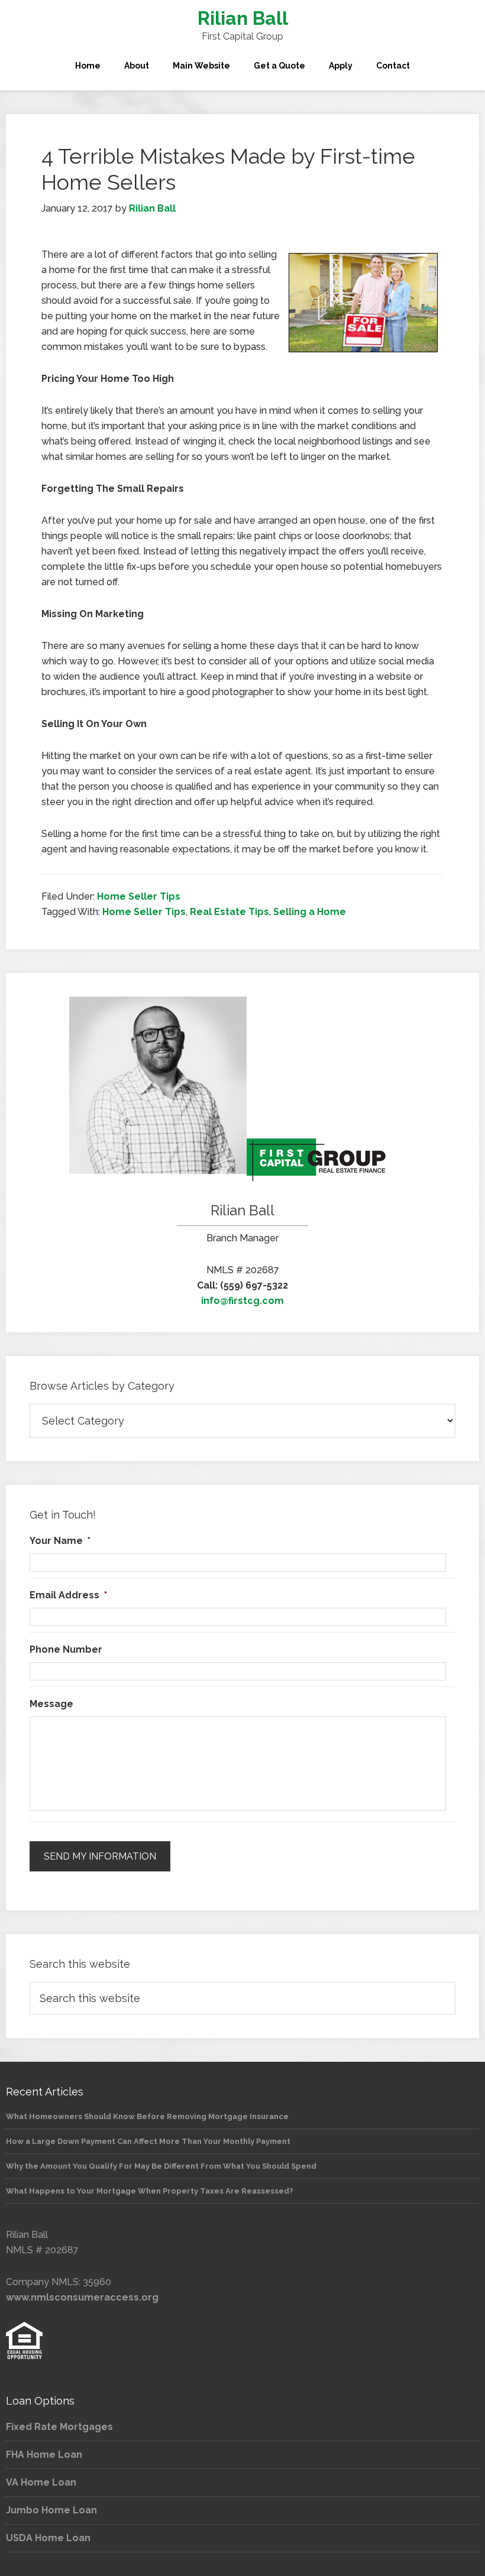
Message (51, 1704)
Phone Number (66, 1649)
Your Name (60, 1541)
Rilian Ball (243, 18)
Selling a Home (310, 912)
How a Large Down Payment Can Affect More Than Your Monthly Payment (148, 2141)
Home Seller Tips (139, 896)
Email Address (68, 1595)
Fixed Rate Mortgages (59, 2427)
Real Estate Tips (229, 912)
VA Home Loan (41, 2482)
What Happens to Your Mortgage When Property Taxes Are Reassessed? (150, 2191)
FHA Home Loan (44, 2455)
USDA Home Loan (48, 2538)
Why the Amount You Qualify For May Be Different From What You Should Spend (161, 2166)
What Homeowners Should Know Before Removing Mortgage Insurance (147, 2116)
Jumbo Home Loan (51, 2510)
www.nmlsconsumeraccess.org (82, 2297)
